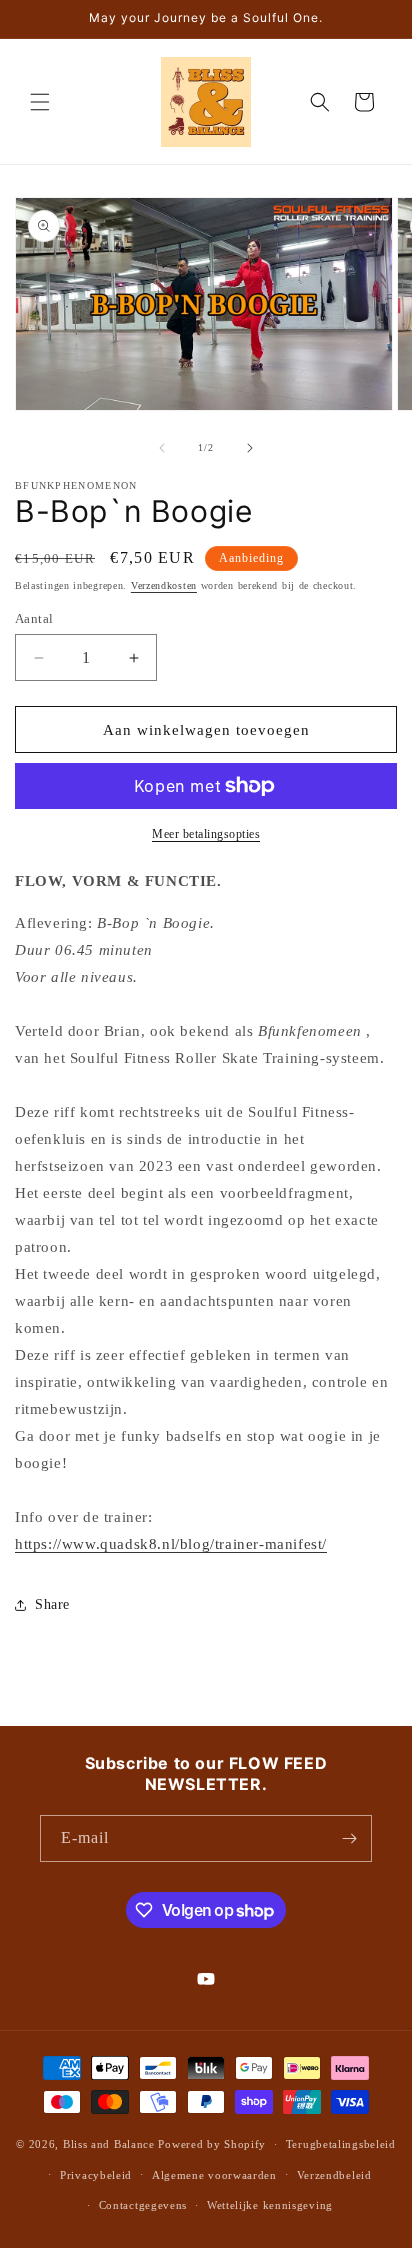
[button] (40, 102)
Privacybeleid (96, 2175)
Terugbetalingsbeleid (341, 2144)
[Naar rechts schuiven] (250, 448)
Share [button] (52, 1604)
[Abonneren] (349, 1838)
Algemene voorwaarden (214, 2175)
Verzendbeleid (334, 2175)
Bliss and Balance (109, 2144)
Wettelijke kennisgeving (270, 2205)
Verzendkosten (164, 585)
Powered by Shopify (212, 2144)
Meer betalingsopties (206, 834)
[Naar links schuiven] (162, 448)
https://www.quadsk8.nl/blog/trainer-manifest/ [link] (171, 1544)
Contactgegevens (143, 2205)
